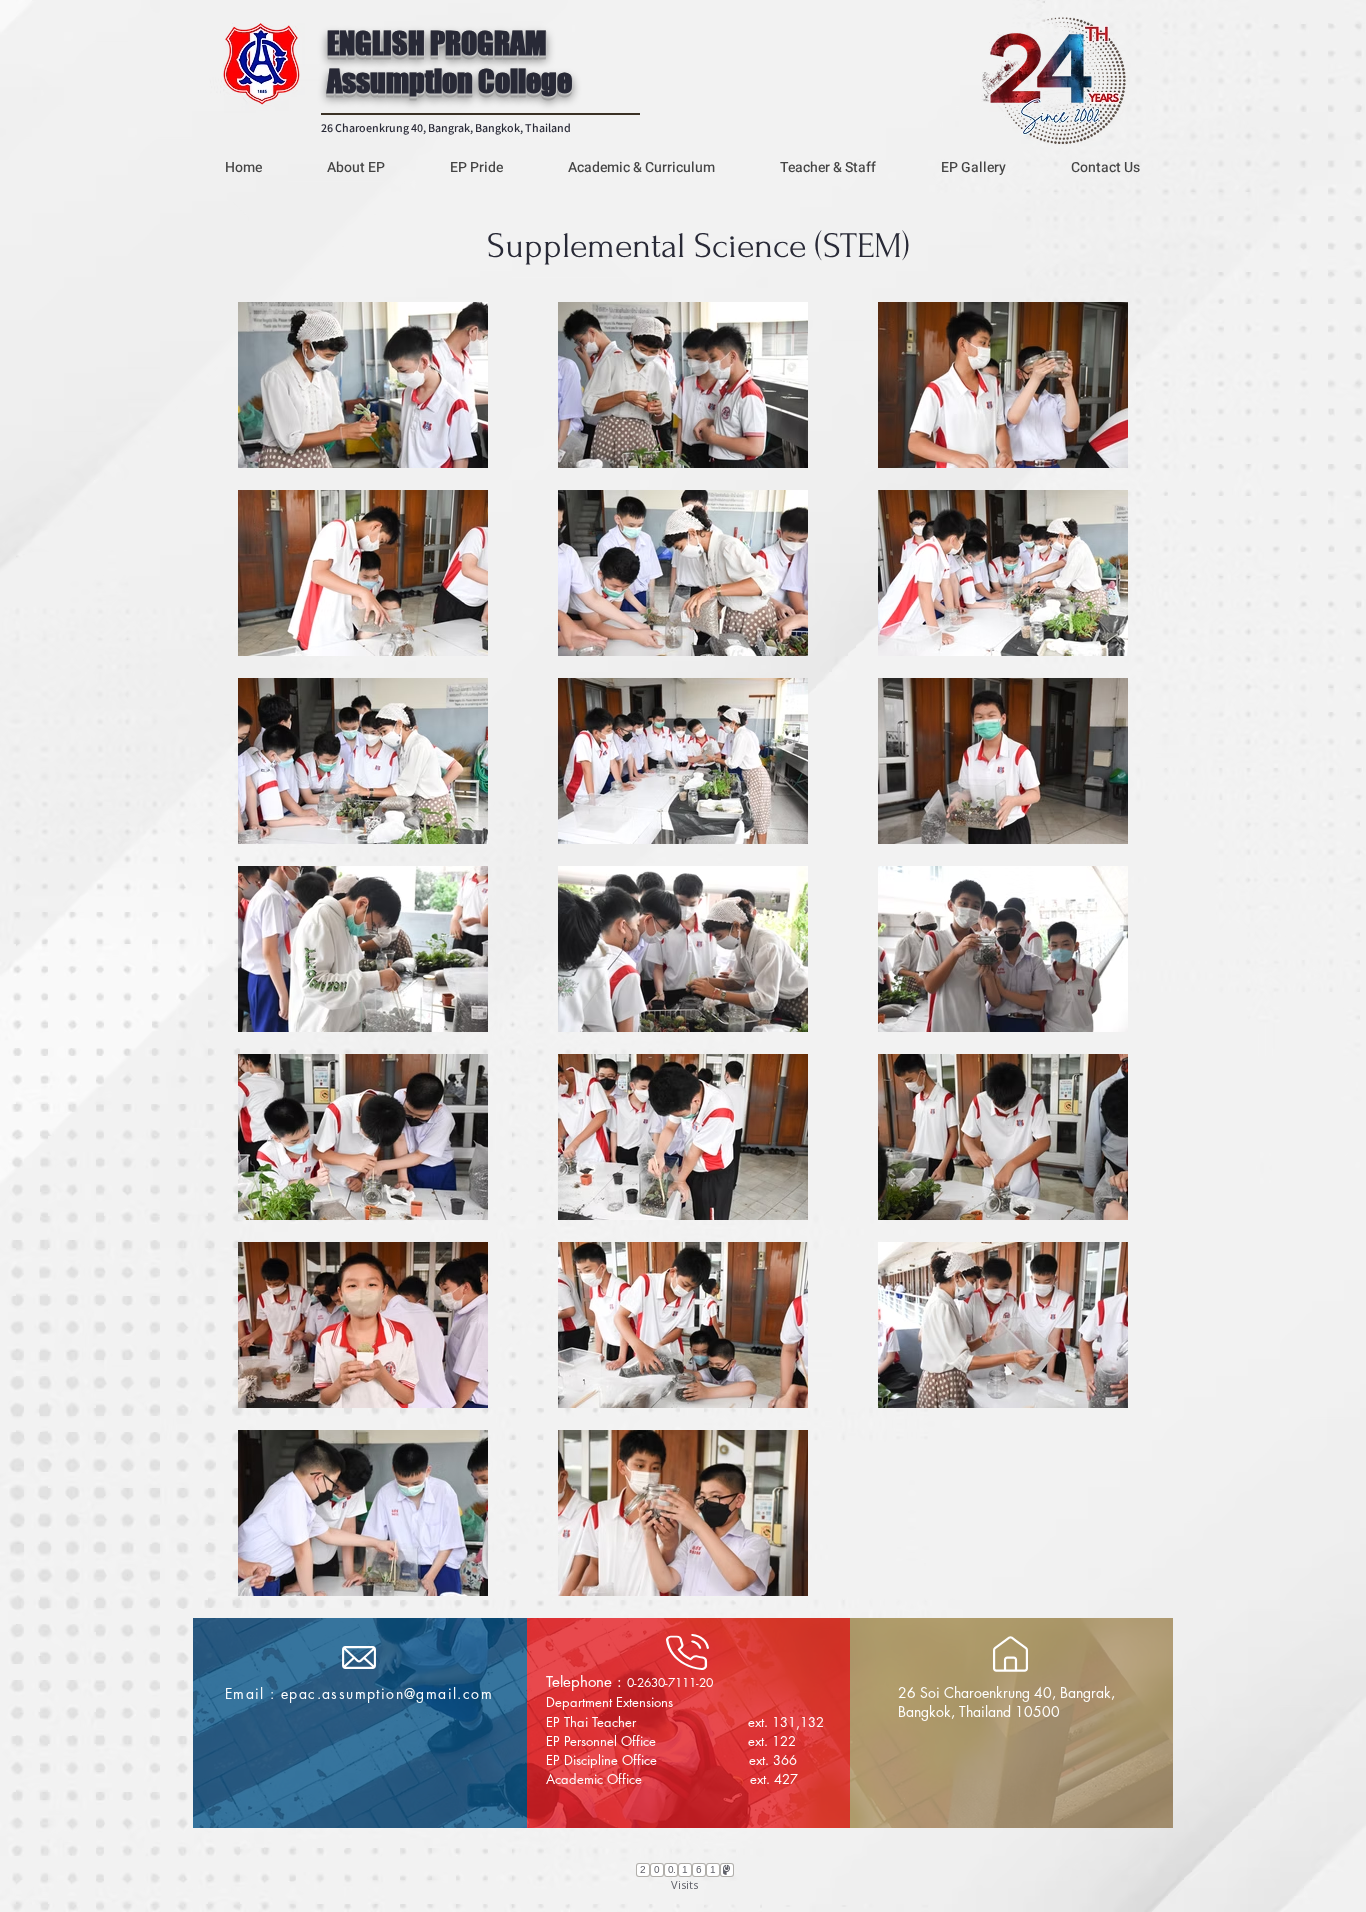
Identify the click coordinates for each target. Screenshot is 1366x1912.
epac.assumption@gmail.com (387, 1693)
